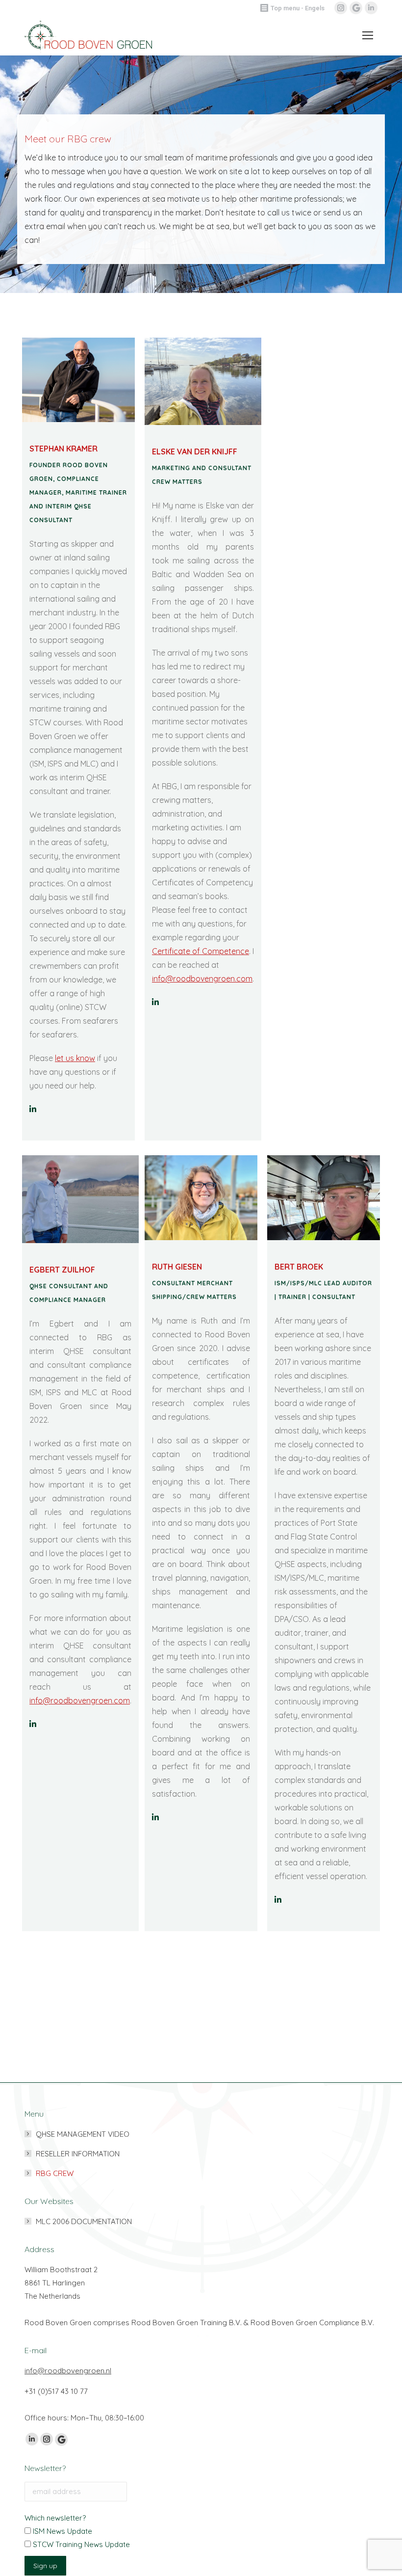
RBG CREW (55, 2173)
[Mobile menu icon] (365, 35)
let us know (75, 1058)
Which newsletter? (55, 2518)
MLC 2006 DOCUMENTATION (84, 2221)
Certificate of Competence (201, 951)
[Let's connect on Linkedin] (155, 1002)
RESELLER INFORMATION (78, 2154)
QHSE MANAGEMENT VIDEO (83, 2134)
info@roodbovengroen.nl (68, 2371)
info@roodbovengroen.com (80, 1700)
